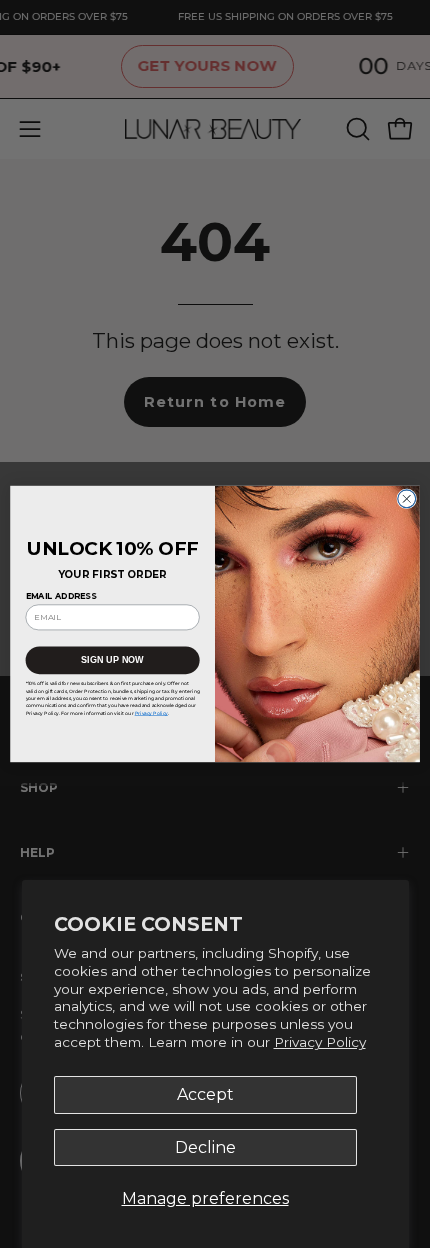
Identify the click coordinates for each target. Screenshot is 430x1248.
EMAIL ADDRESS (61, 597)
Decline (205, 1147)
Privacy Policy (320, 1042)
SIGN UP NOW (112, 660)
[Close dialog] (407, 499)
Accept (205, 1094)
